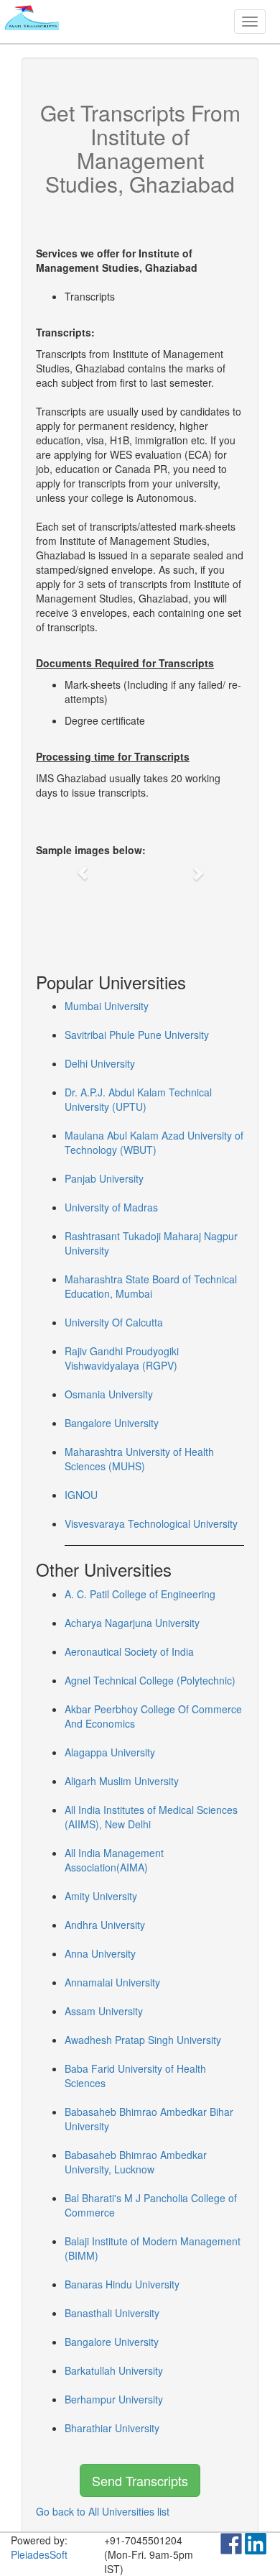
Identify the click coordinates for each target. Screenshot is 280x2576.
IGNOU (81, 1495)
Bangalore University (112, 1423)
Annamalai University (112, 1982)
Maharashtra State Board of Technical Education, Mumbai (151, 1286)
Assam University (104, 2011)
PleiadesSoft (39, 2554)
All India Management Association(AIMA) (114, 1860)
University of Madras (111, 1207)
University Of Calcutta (114, 1322)
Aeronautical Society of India (129, 1651)
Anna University (100, 1953)
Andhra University (105, 1925)
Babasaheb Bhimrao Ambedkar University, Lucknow (136, 2162)
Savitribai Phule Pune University (137, 1035)
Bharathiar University (112, 2428)
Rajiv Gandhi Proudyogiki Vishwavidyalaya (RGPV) (122, 1358)
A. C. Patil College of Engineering (140, 1594)
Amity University (101, 1896)
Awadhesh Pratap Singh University (143, 2040)
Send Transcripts (140, 2480)
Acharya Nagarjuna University (132, 1623)
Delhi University (100, 1063)
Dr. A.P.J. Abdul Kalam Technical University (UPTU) (138, 1099)
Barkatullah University (114, 2370)
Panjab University (104, 1178)
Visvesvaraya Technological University (151, 1523)
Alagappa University (110, 1752)
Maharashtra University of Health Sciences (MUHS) (139, 1459)
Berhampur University (114, 2399)
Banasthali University (112, 2313)
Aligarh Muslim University (122, 1781)
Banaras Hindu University (122, 2284)
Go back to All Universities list (103, 2511)
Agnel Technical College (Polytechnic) (150, 1680)
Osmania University (109, 1394)
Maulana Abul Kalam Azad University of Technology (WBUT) (154, 1142)
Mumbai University (107, 1006)
